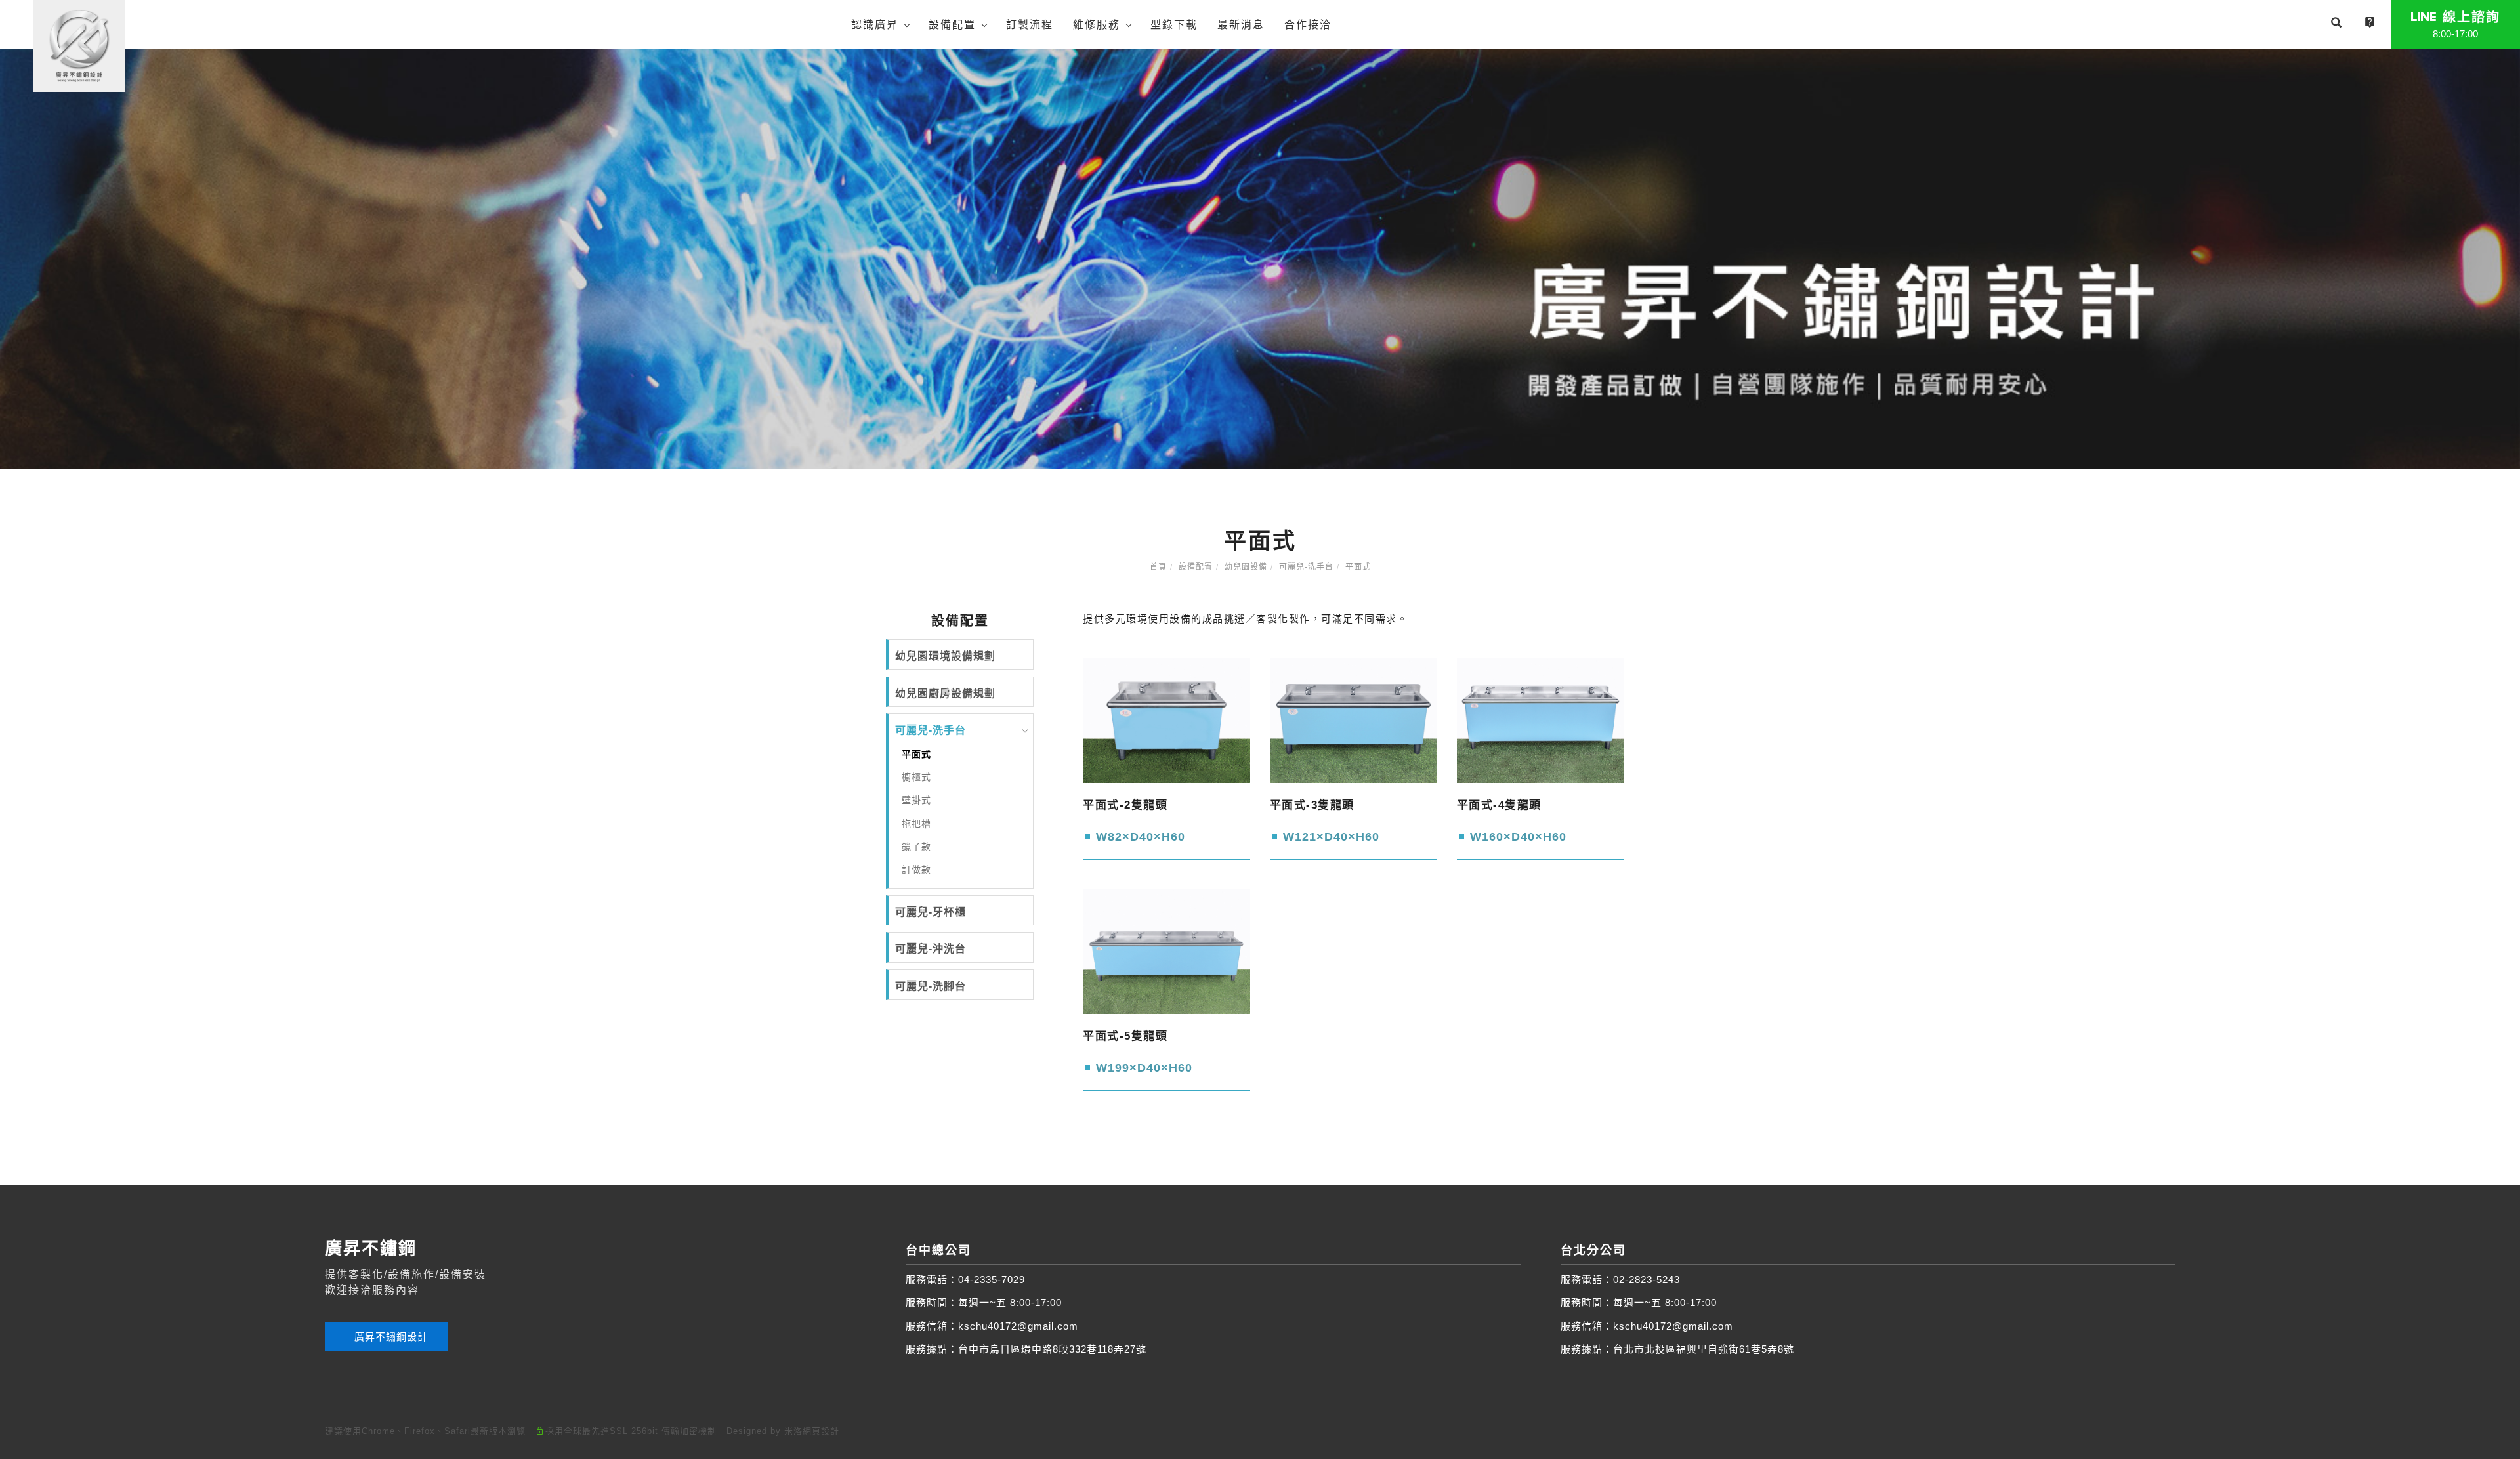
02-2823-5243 (1647, 1279)
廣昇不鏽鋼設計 (389, 1337)
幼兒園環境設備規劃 (945, 656)
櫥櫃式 (916, 777)
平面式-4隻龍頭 (1499, 805)
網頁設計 (821, 1431)
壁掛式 (916, 800)
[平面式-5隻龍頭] (1166, 951)
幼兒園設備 (1246, 567)
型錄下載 (1174, 25)
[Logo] (79, 45)
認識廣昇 (875, 25)
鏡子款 (916, 847)
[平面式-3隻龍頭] (1354, 720)
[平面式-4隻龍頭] (1541, 720)
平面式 (1358, 567)
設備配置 (952, 25)
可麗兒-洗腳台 (931, 986)
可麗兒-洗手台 (1306, 567)
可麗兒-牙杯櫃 (931, 912)
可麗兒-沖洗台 (931, 949)
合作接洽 (1308, 25)
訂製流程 (1030, 25)
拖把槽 (916, 824)
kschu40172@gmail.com (1018, 1326)
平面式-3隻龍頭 (1312, 805)
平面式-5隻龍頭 (1125, 1036)
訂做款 (916, 870)
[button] (2336, 24)
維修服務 (1097, 25)
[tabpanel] (1260, 259)
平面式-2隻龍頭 (1125, 805)
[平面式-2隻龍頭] (1166, 720)
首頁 (1158, 567)
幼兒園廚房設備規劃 (945, 693)
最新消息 (1241, 25)
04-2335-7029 (992, 1279)
